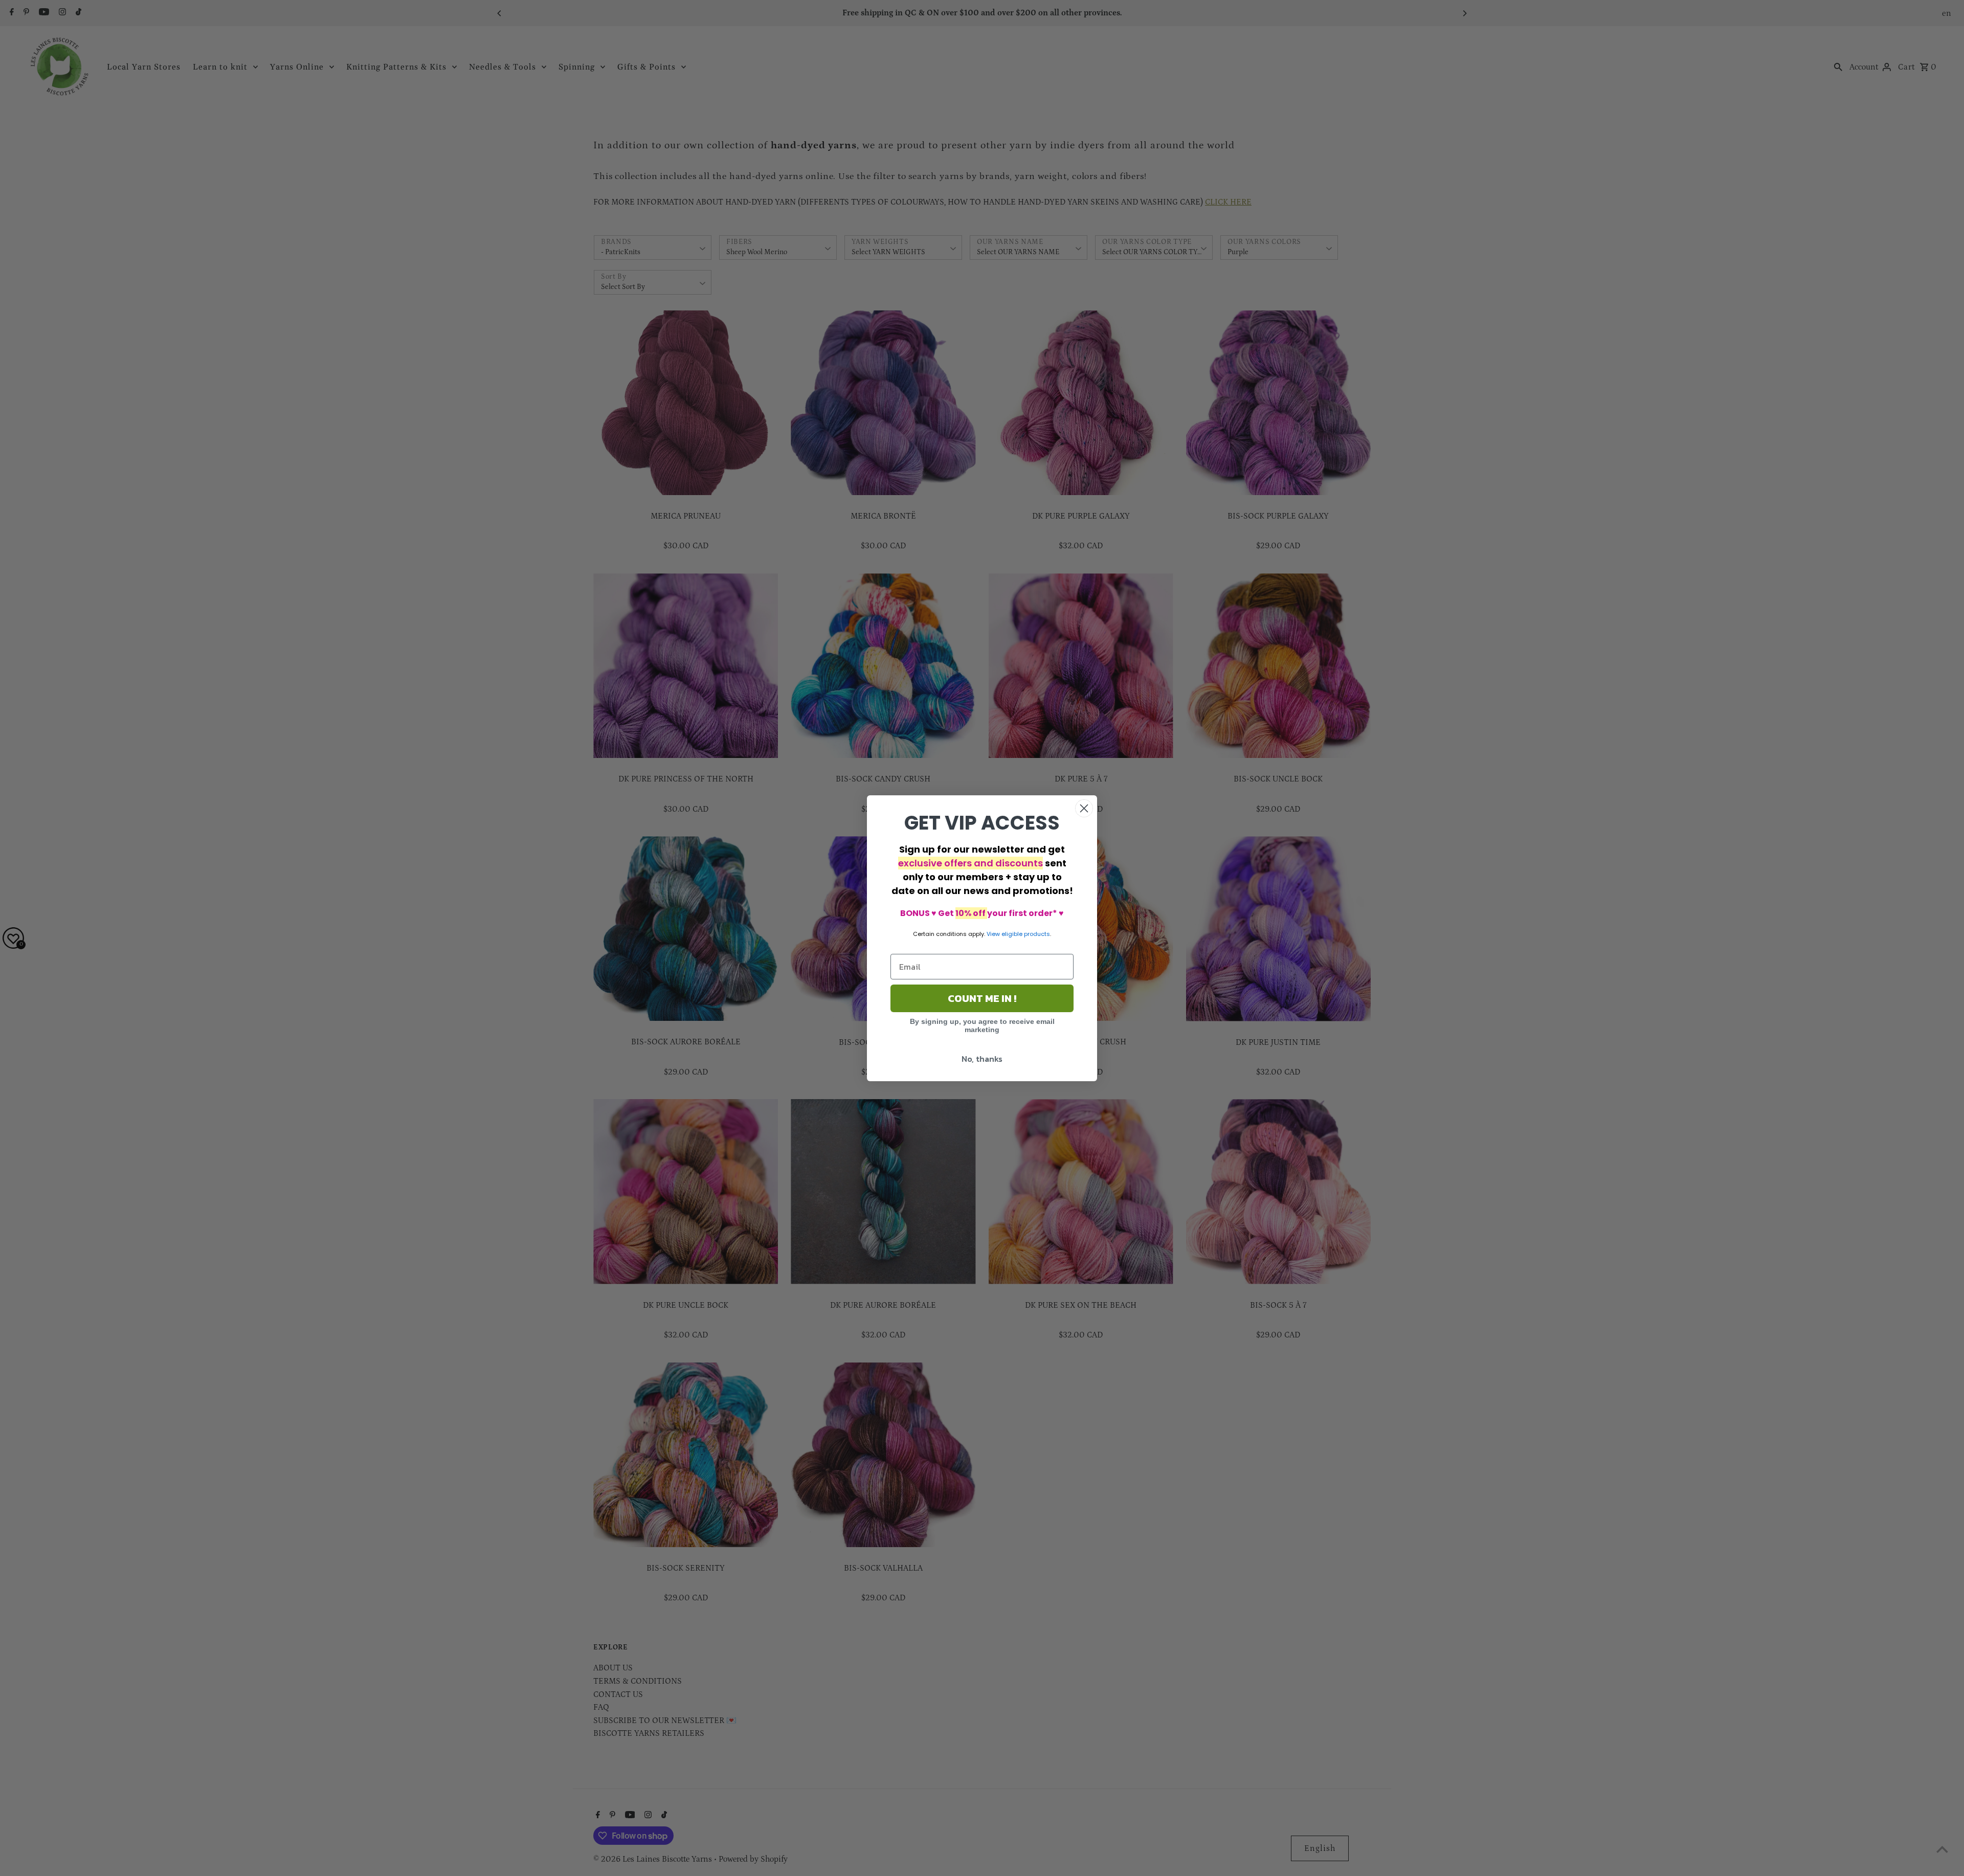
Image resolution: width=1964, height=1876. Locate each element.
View (993, 934)
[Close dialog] (1084, 808)
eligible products (1026, 934)
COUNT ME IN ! (982, 998)
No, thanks (982, 1059)
